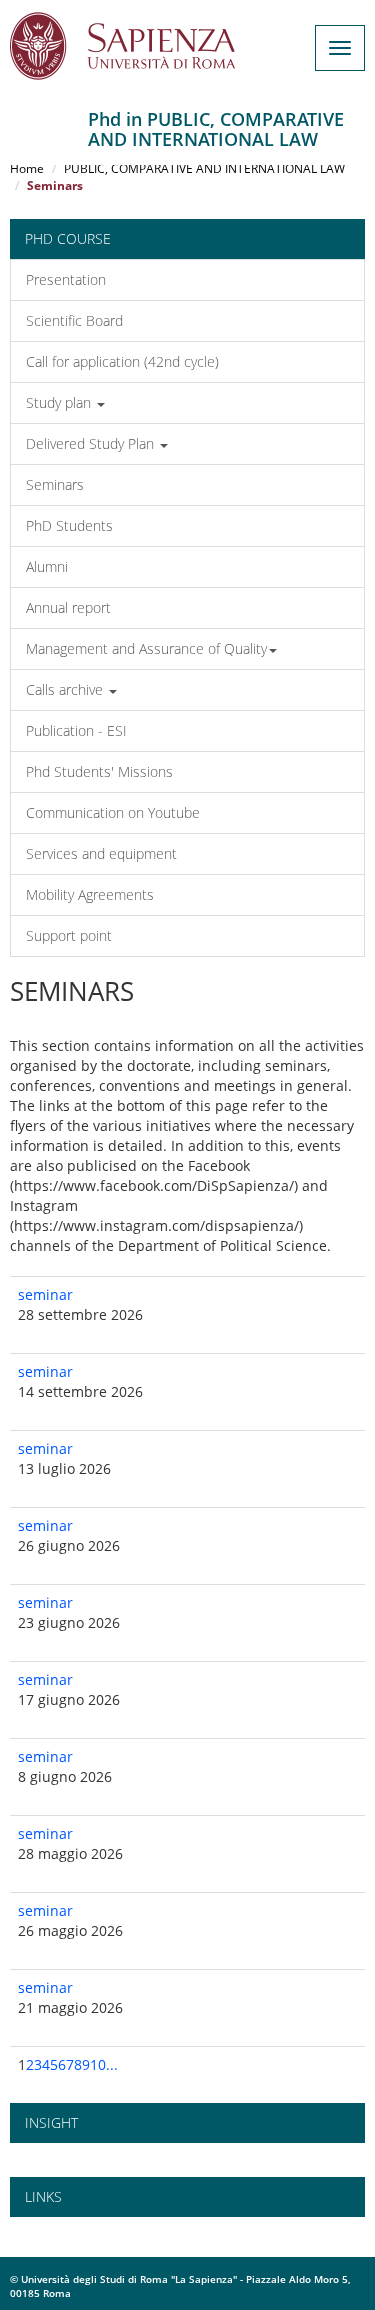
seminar (45, 1294)
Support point (69, 935)
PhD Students (69, 525)
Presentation (66, 279)
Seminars (55, 484)
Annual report (68, 607)
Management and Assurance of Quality (146, 648)
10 (98, 2064)
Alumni (47, 566)
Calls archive (66, 689)
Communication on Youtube (113, 812)
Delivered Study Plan (92, 443)
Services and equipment (101, 853)
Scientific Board (74, 320)
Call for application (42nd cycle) (122, 361)
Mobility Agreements (90, 894)
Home (27, 168)
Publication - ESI (76, 730)
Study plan (60, 402)
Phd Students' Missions (99, 771)
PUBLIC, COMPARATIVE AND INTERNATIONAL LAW (204, 168)
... (112, 2064)
